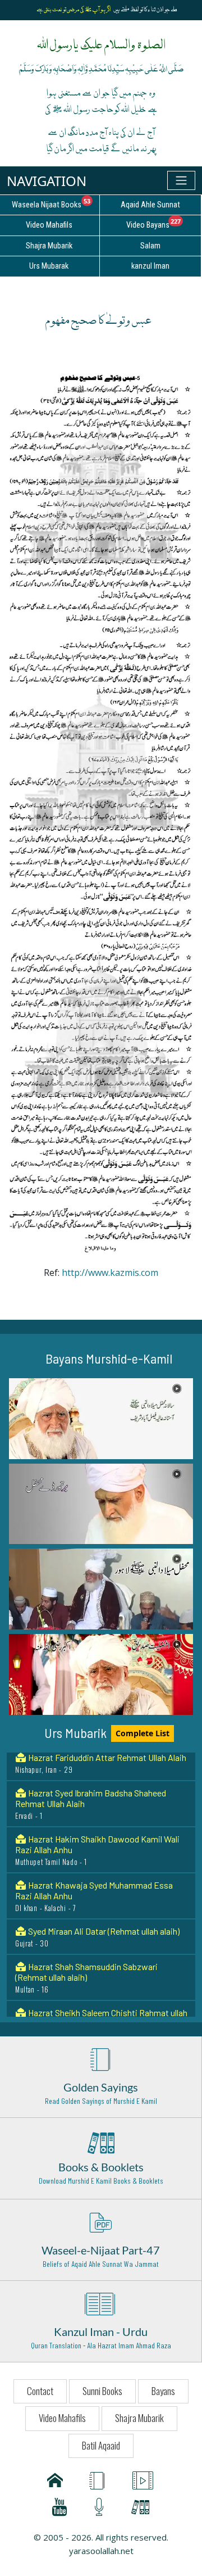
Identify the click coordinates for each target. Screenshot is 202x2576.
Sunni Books (102, 2391)
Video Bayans (164, 223)
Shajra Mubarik (139, 2418)
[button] (101, 1419)
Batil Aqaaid (101, 2445)
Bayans (163, 2391)
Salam (150, 246)
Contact (40, 2391)
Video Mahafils (62, 2418)
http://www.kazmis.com (109, 1273)
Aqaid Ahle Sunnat (150, 205)
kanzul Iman (150, 266)
